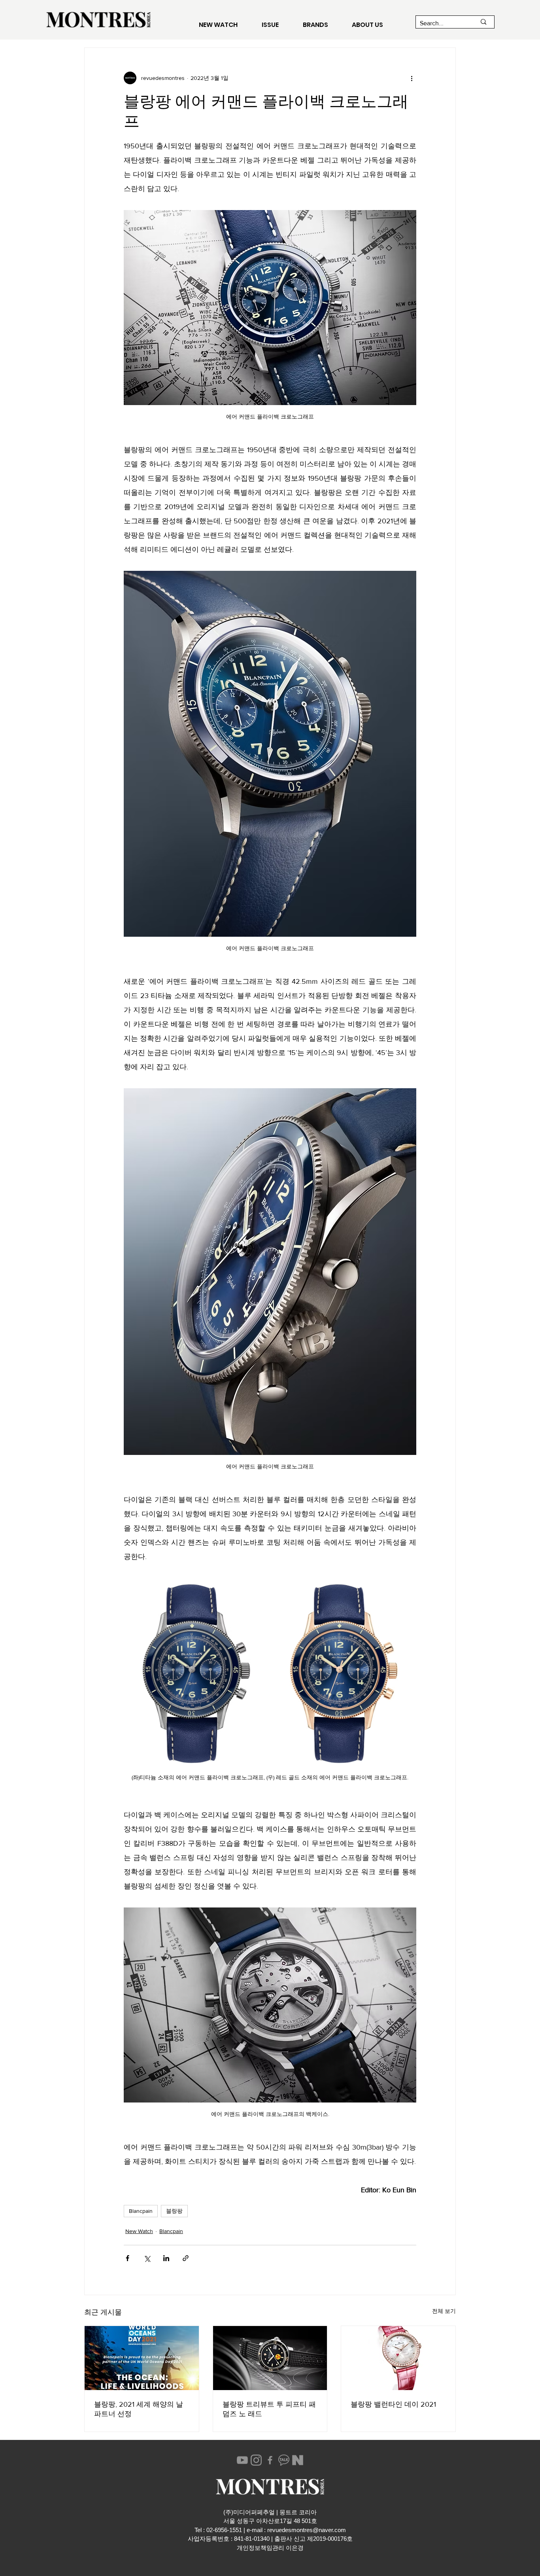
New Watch (139, 2231)
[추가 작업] (412, 78)
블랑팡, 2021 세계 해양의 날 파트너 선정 (139, 2409)
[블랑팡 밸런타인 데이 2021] (398, 2358)
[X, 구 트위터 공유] (147, 2258)
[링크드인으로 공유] (166, 2258)
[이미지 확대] (196, 1675)
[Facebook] (270, 2460)
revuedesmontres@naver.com (307, 2530)
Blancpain (141, 2211)
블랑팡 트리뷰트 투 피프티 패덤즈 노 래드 (269, 2409)
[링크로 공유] (186, 2258)
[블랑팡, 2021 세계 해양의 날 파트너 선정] (142, 2358)
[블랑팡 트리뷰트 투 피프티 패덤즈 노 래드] (270, 2358)
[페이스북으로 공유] (127, 2258)
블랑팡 (174, 2211)
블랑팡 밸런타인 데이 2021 (393, 2404)
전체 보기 (444, 2311)
